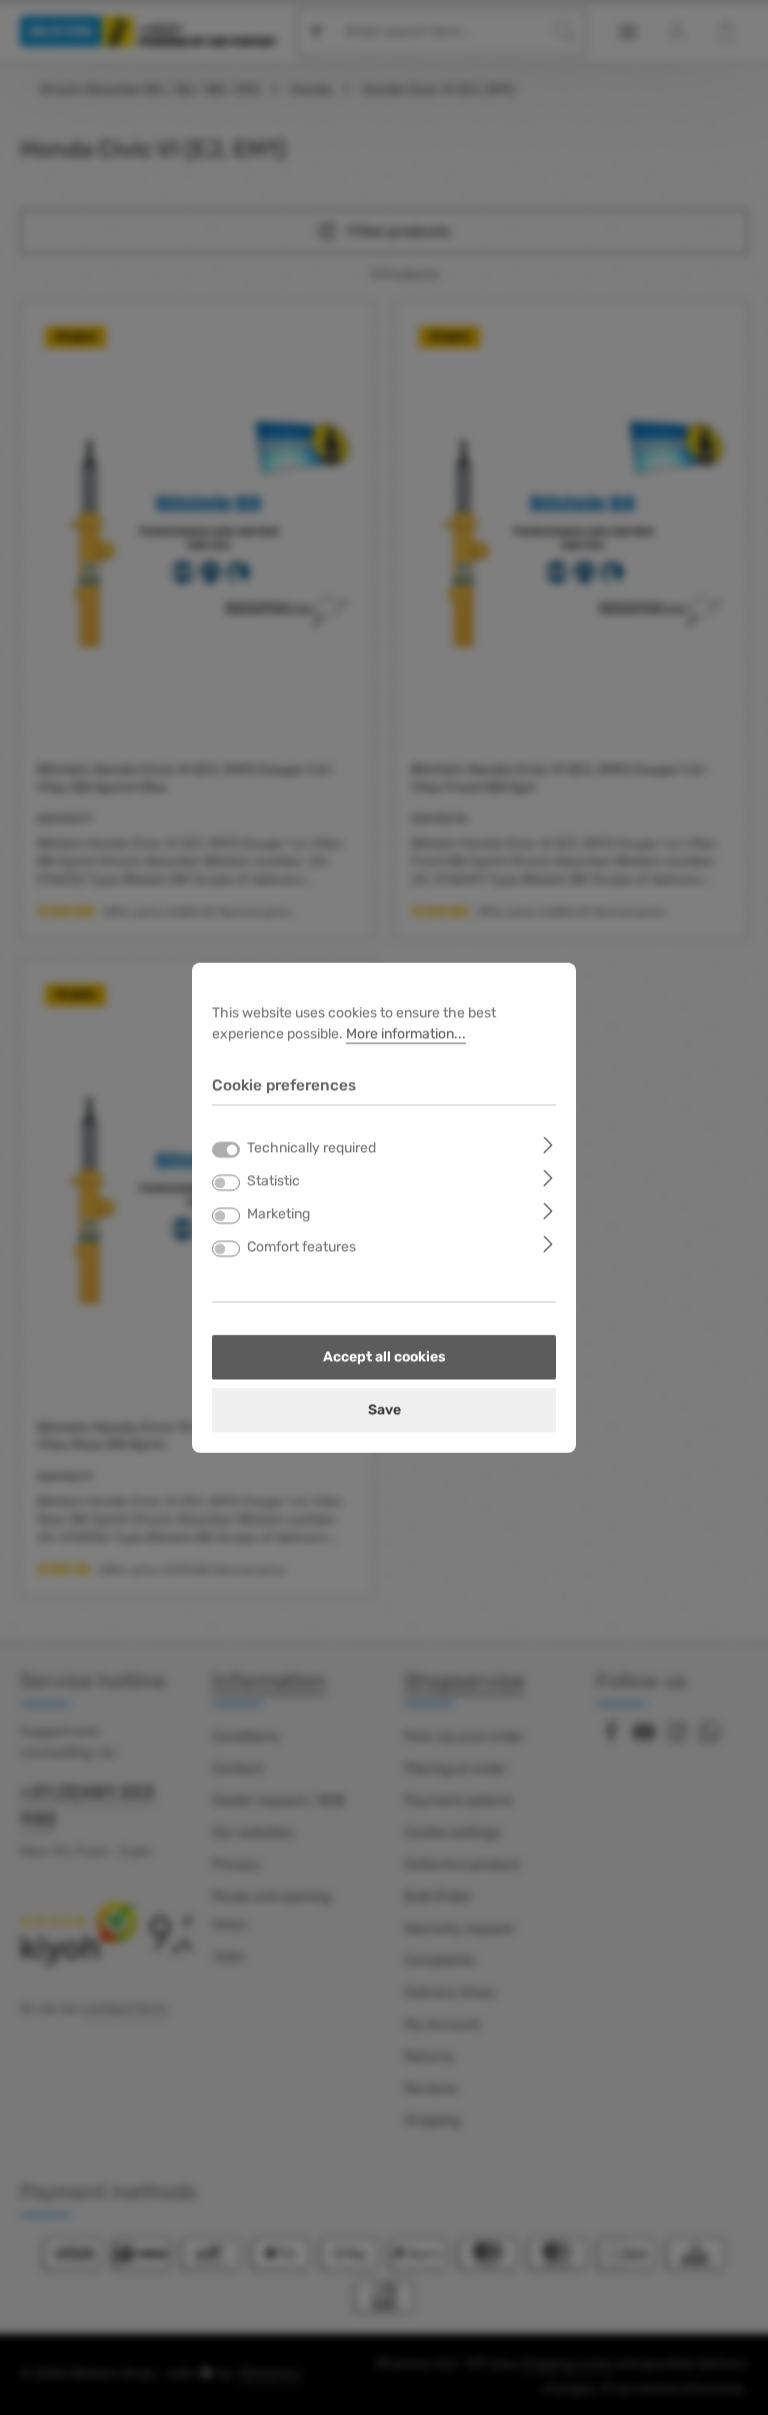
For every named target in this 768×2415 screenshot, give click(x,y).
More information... (406, 1033)
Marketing (278, 1214)
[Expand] (548, 1144)
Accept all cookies (384, 1357)
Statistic (273, 1181)
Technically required (311, 1148)
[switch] (226, 1183)
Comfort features (301, 1247)
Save (384, 1410)
